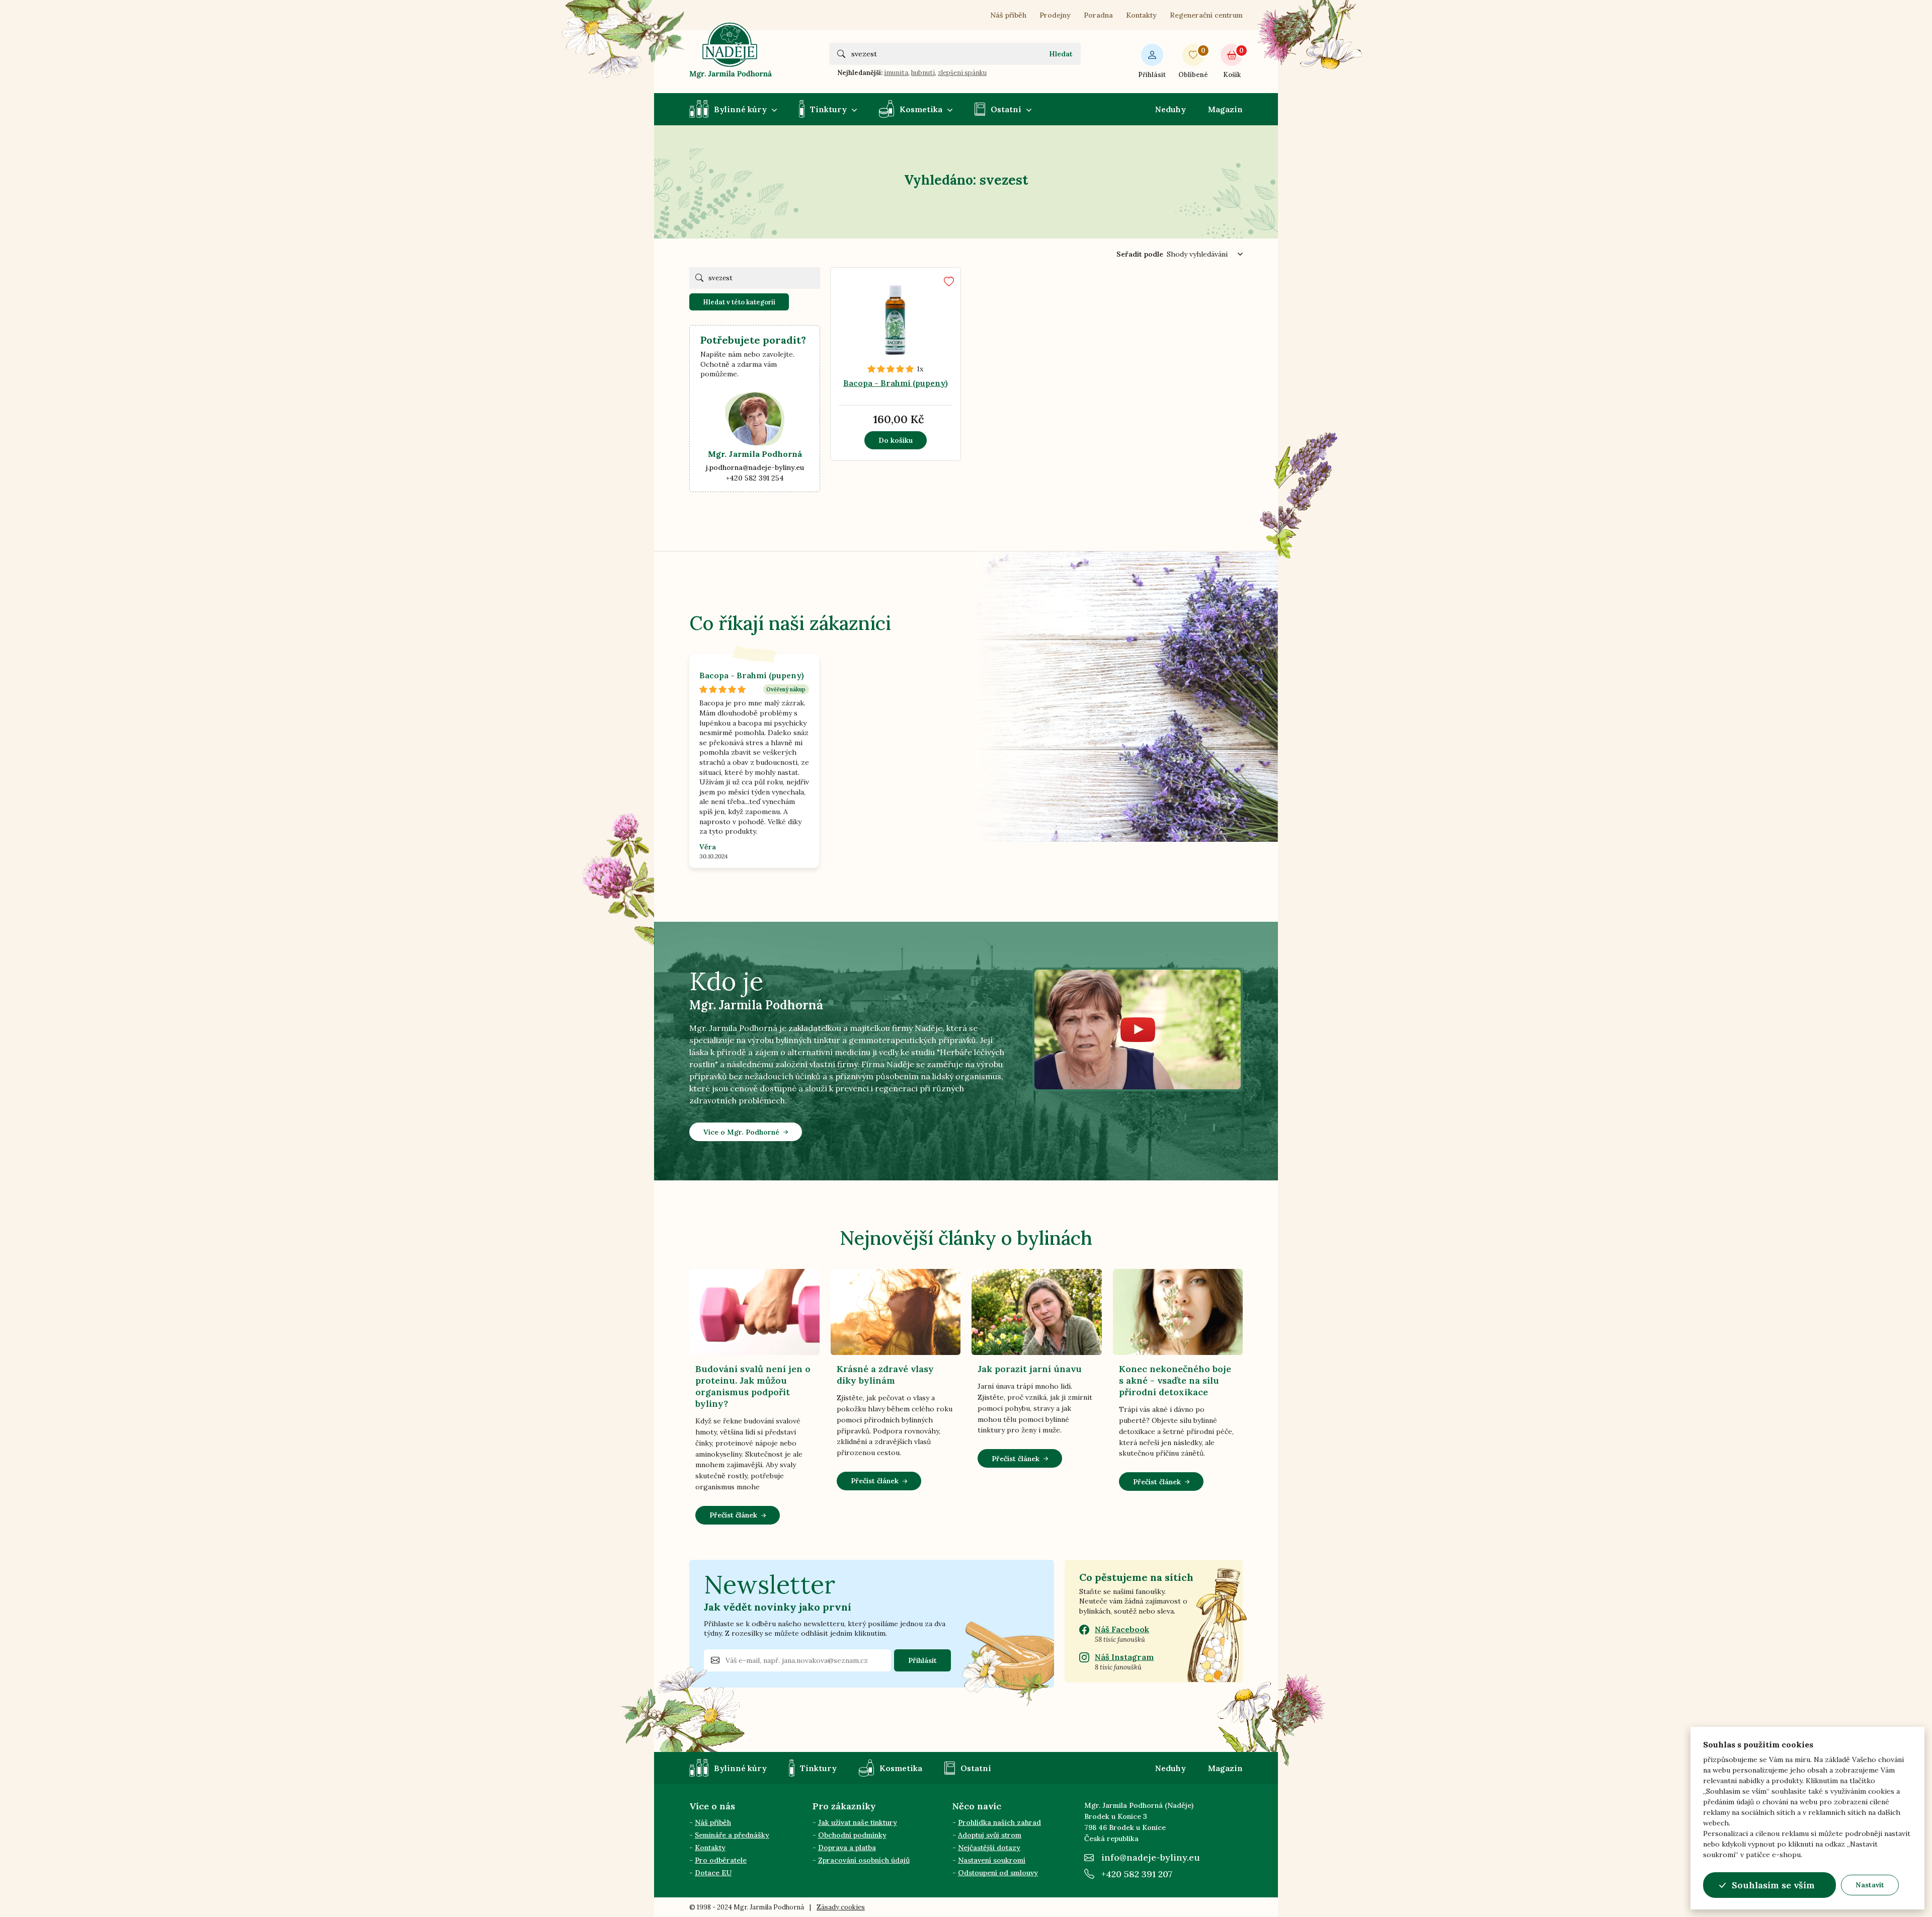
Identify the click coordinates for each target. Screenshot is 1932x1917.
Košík (1233, 63)
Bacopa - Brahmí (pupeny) (896, 383)
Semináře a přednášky (732, 1835)
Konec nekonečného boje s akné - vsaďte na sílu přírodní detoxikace (1175, 1380)
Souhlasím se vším (1773, 1885)
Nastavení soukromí (992, 1860)
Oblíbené (1193, 63)
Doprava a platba (847, 1848)
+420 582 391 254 (755, 478)
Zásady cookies (841, 1907)
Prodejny (1055, 15)
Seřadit (1140, 254)
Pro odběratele (721, 1860)
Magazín (1225, 109)
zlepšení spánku (962, 73)
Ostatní (1006, 109)
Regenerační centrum (1206, 15)
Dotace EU (713, 1873)
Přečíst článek (733, 1515)
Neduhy (1171, 109)
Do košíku (896, 440)
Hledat (1061, 54)
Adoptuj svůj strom (990, 1835)
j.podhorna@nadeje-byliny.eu (755, 467)
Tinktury (828, 109)
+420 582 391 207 (1137, 1874)
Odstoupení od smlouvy (998, 1873)
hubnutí (923, 73)
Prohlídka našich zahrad (999, 1822)
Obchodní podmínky (852, 1835)
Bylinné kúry (740, 109)
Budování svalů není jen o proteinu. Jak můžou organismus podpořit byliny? (753, 1386)
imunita (896, 73)
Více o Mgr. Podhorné (741, 1132)
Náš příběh (1008, 15)
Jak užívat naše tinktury (858, 1822)
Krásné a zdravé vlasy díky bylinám (885, 1375)
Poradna (1098, 15)
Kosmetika (921, 109)
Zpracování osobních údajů (864, 1860)
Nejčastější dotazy (989, 1848)
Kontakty (1141, 15)
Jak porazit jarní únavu (1030, 1369)
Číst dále (908, 357)
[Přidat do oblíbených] (949, 282)
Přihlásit (1152, 75)
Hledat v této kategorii (739, 302)
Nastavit (1870, 1885)
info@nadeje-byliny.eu (1151, 1857)
